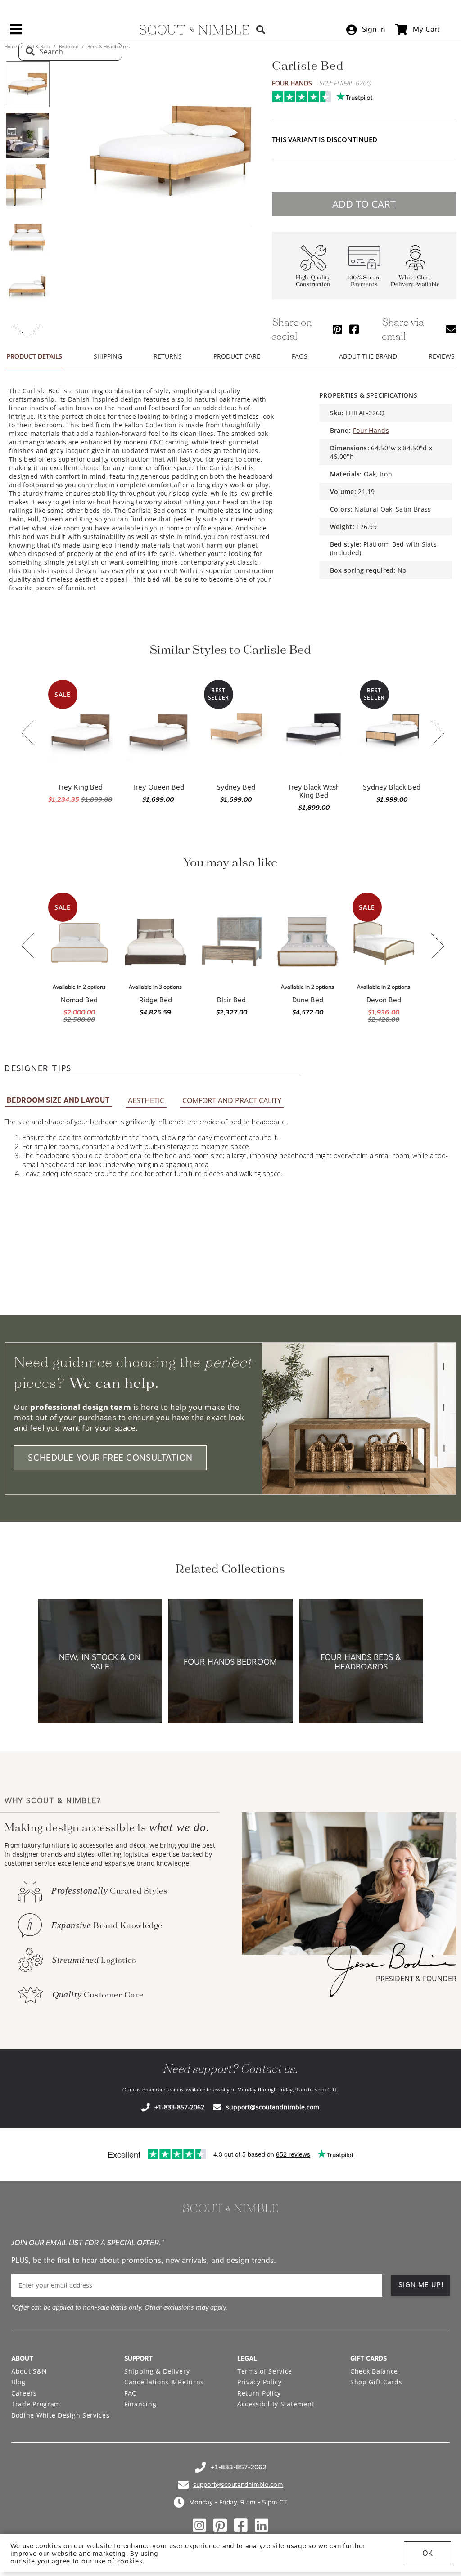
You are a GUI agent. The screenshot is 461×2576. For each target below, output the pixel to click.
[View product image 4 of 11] (27, 238)
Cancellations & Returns (164, 2382)
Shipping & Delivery (157, 2371)
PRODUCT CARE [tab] (237, 356)
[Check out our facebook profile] (241, 2526)
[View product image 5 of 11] (27, 289)
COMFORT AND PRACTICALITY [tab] (232, 1100)
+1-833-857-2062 (179, 2107)
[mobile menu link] (16, 32)
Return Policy (259, 2393)
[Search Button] (261, 29)
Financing (140, 2404)
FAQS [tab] (300, 356)
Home (11, 46)
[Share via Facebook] (354, 329)
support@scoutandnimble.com (273, 2107)
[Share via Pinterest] (337, 329)
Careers (24, 2393)
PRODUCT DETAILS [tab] (34, 356)
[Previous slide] (28, 734)
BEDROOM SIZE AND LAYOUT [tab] (58, 1100)
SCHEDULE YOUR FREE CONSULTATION (110, 1458)
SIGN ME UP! (421, 2285)
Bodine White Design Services (61, 2415)
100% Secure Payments (364, 281)
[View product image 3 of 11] (27, 187)
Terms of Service (265, 2371)
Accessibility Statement (276, 2404)
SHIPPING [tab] (108, 356)
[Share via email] (451, 329)
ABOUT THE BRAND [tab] (368, 356)
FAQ (131, 2393)
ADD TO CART (364, 204)
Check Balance (374, 2371)
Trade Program (36, 2404)
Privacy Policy (260, 2382)
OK (427, 2553)
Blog (18, 2382)
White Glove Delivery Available (415, 281)
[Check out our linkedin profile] (262, 2526)
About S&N (29, 2371)
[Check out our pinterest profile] (220, 2526)
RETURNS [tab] (168, 356)
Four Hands (292, 83)
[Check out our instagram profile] (199, 2526)
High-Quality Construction (313, 281)
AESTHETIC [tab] (146, 1100)
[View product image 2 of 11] (27, 135)
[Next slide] (438, 734)
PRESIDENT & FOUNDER (416, 1979)
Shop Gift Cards (376, 2382)
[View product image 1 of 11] (27, 84)
